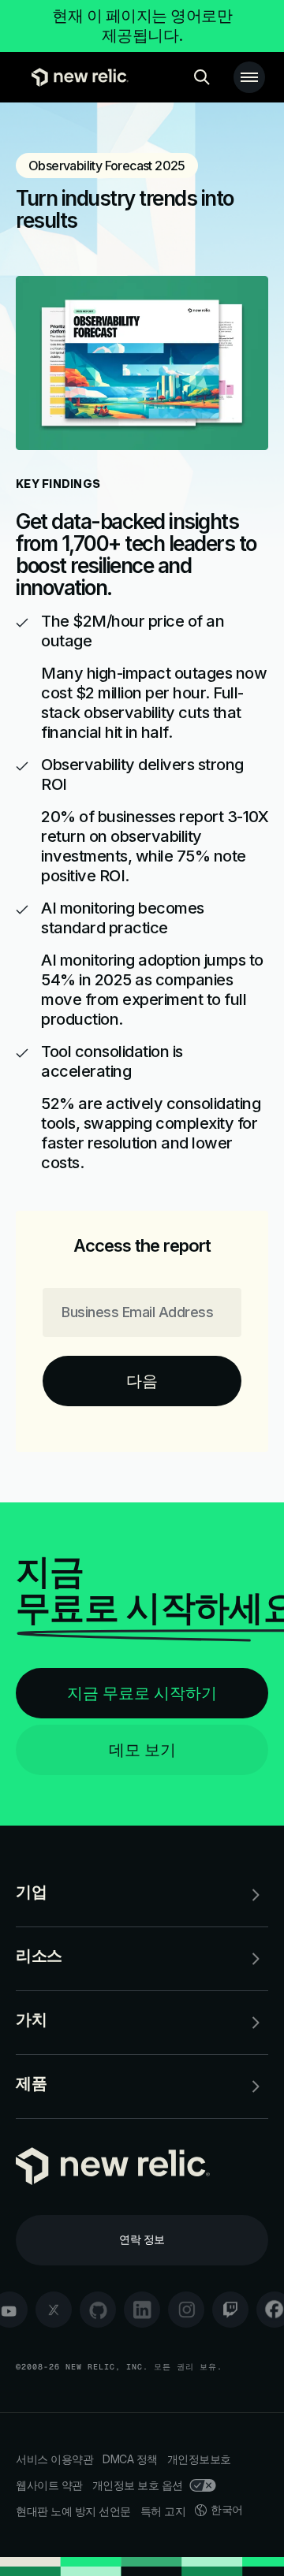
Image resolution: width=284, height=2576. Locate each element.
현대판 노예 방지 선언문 (73, 2511)
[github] (98, 2310)
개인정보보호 (199, 2459)
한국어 (227, 2509)
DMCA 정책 (130, 2459)
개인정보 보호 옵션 (138, 2485)
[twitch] (230, 2310)
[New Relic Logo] (76, 77)
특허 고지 (163, 2511)
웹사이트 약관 (49, 2485)
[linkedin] (142, 2310)
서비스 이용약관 (54, 2459)
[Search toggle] (202, 77)
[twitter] (54, 2310)
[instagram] (186, 2310)
